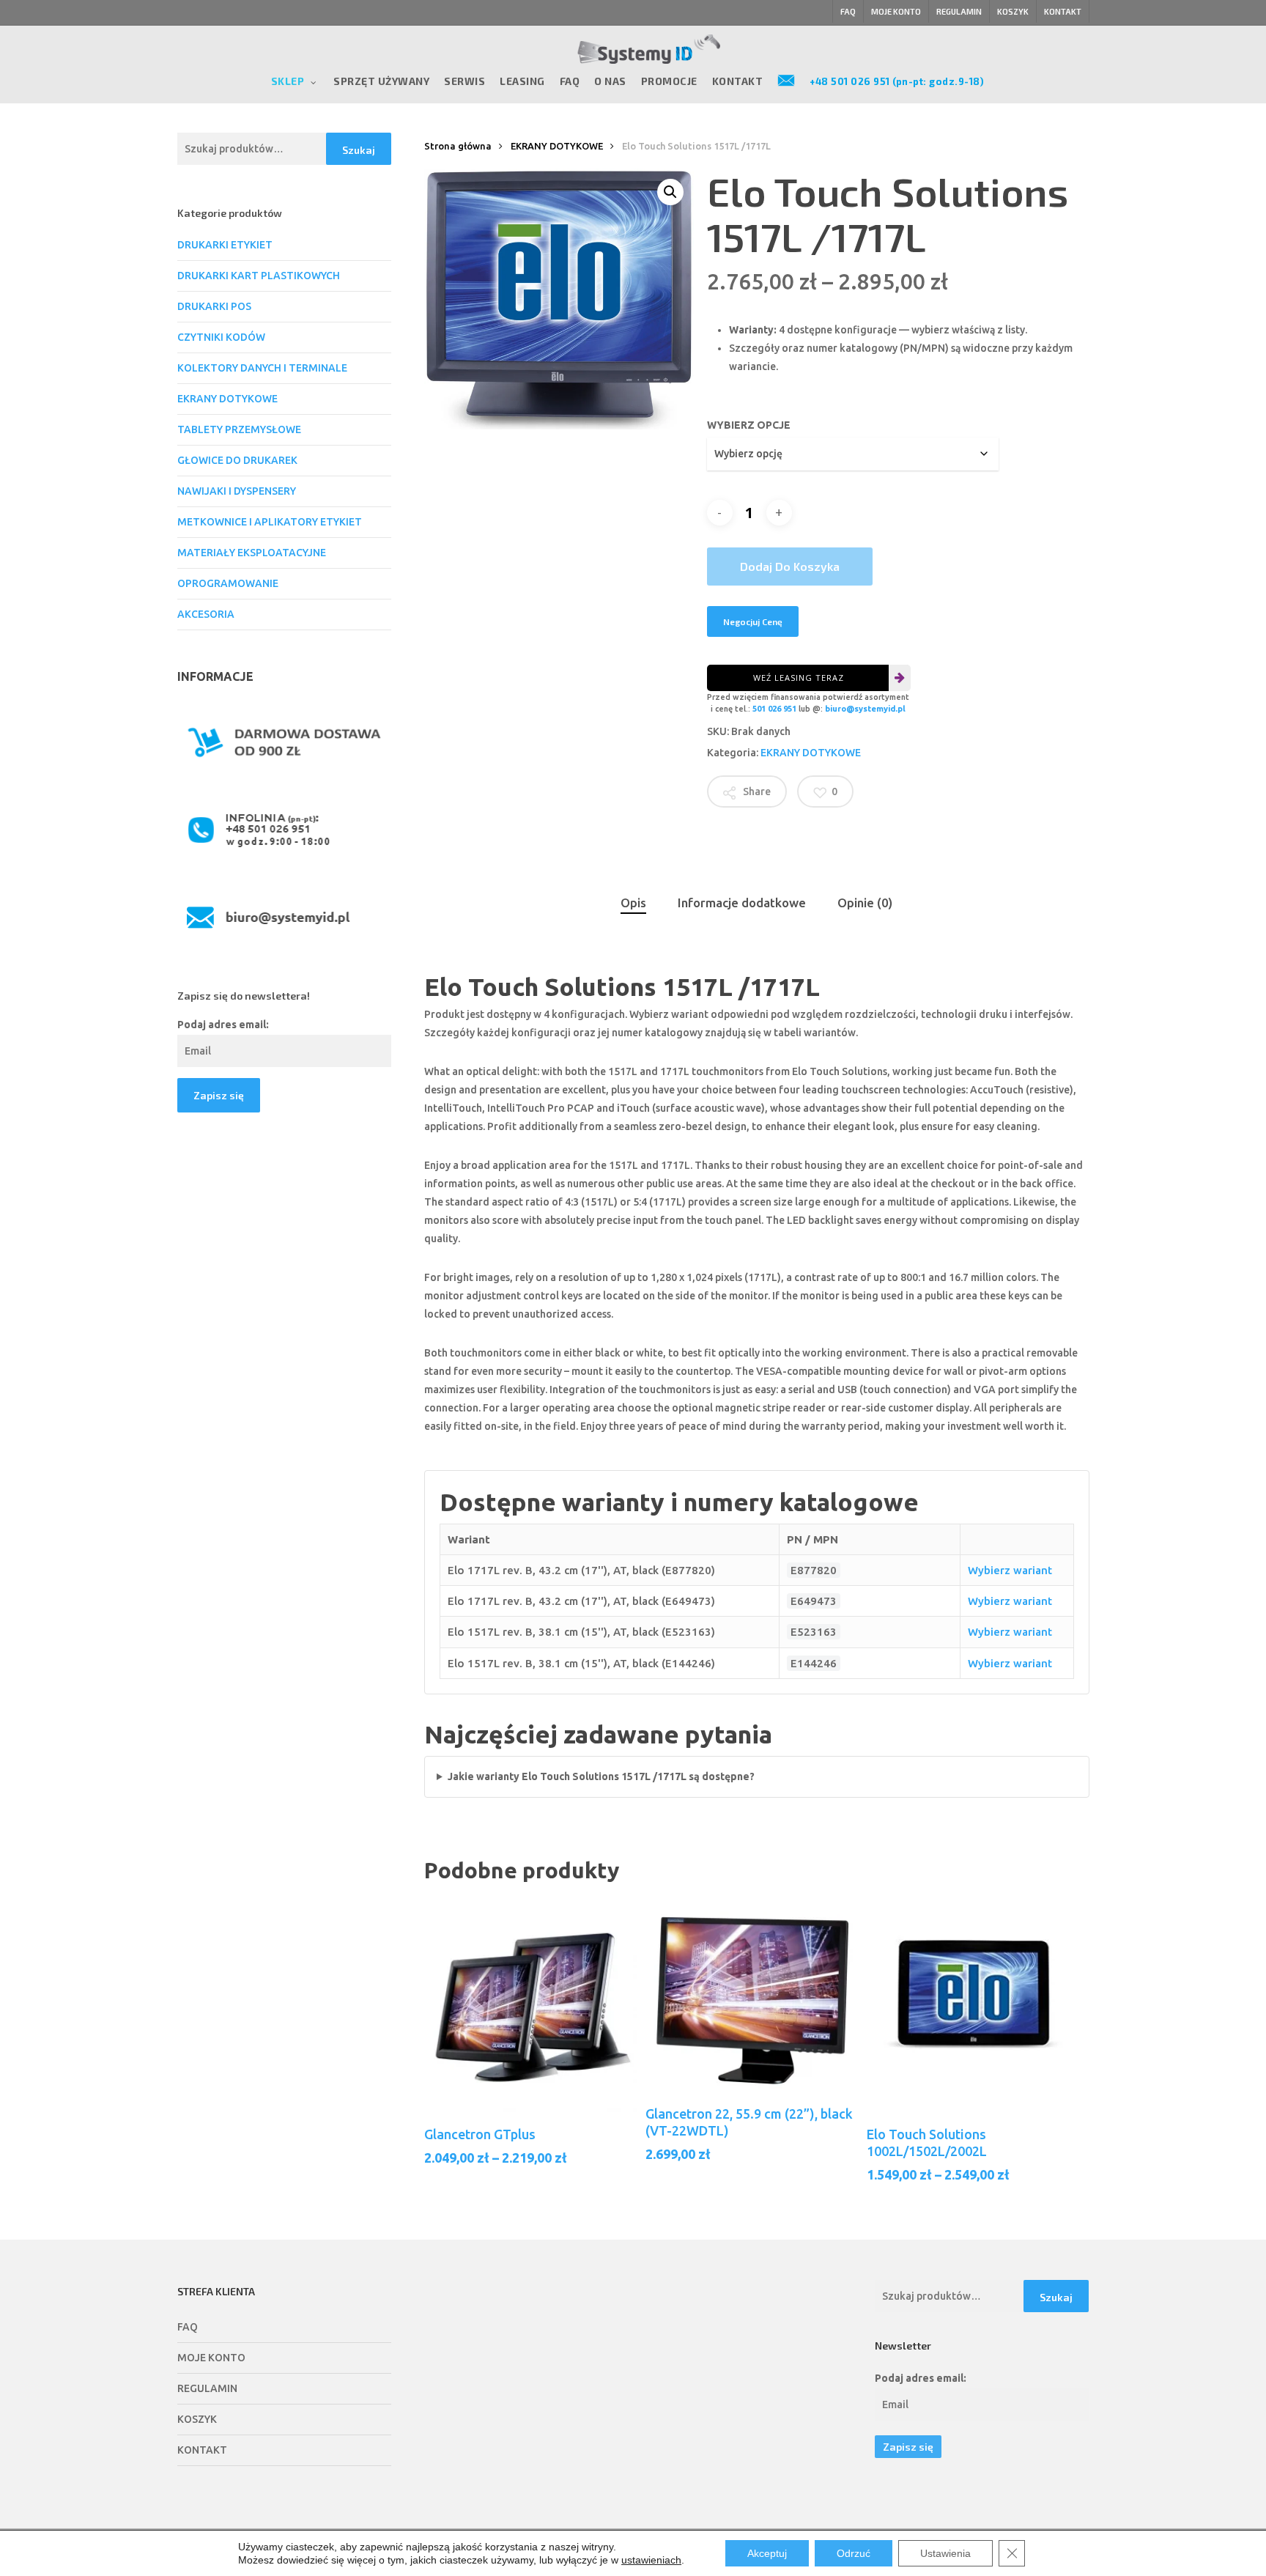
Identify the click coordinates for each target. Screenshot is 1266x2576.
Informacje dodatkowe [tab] (742, 903)
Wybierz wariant (1010, 1570)
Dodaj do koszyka (790, 566)
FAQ (188, 2327)
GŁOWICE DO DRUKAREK (237, 460)
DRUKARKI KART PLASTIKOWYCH (259, 276)
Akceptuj (767, 2553)
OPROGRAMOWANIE (228, 583)
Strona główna (458, 146)
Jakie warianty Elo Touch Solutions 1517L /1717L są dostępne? (601, 1776)
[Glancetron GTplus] (530, 2006)
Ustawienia (945, 2553)
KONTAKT (202, 2450)
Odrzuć (854, 2553)
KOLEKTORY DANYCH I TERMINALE (262, 368)
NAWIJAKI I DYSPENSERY (237, 491)
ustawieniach (651, 2560)
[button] (670, 192)
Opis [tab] (633, 903)
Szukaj (359, 150)
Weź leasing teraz (799, 678)
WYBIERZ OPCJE (749, 425)
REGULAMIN (207, 2388)
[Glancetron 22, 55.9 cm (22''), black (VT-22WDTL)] (752, 1996)
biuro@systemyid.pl (865, 709)
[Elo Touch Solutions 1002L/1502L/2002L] (973, 2006)
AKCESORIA (206, 614)
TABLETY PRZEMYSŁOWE (239, 429)
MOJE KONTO (211, 2358)
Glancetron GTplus (480, 2134)
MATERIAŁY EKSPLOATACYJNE (252, 553)
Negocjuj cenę (753, 621)
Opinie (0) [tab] (865, 903)
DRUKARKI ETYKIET (225, 245)
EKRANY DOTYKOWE (227, 399)
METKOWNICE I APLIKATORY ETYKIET (270, 522)
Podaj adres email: (223, 1025)
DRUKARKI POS (214, 306)
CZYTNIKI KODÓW (221, 337)
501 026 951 (774, 709)
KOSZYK (197, 2419)
